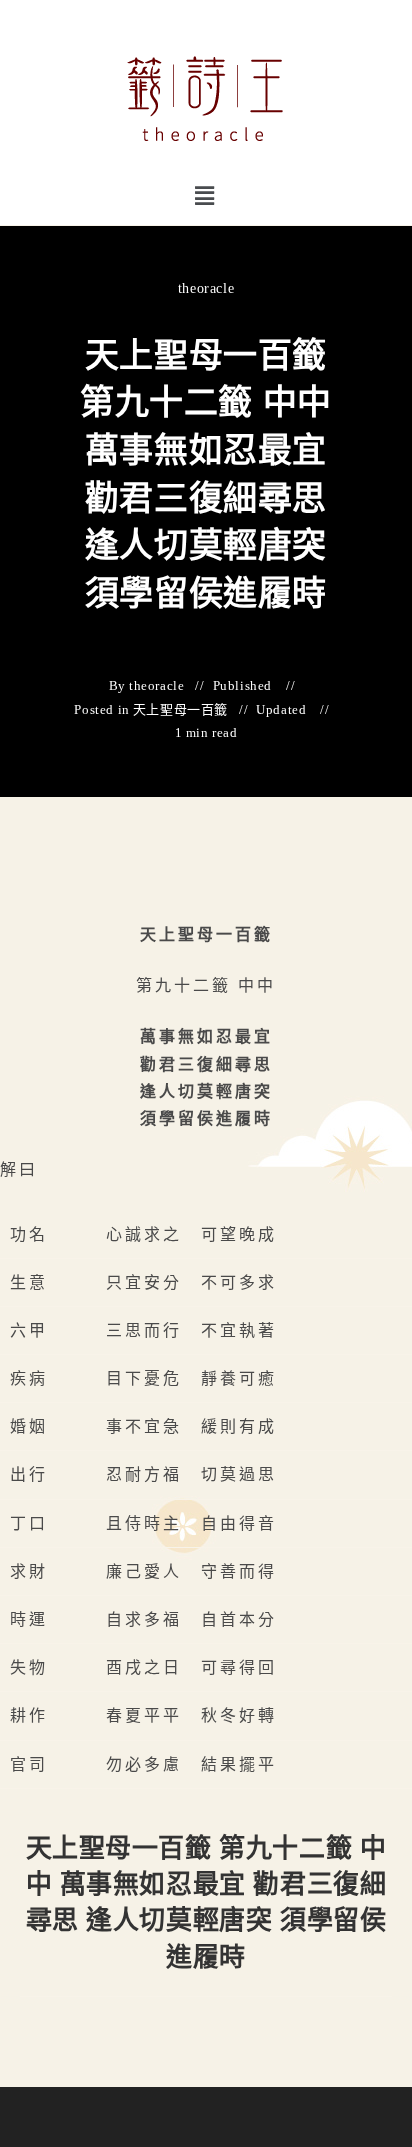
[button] (205, 196)
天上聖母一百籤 (180, 709)
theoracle (206, 288)
